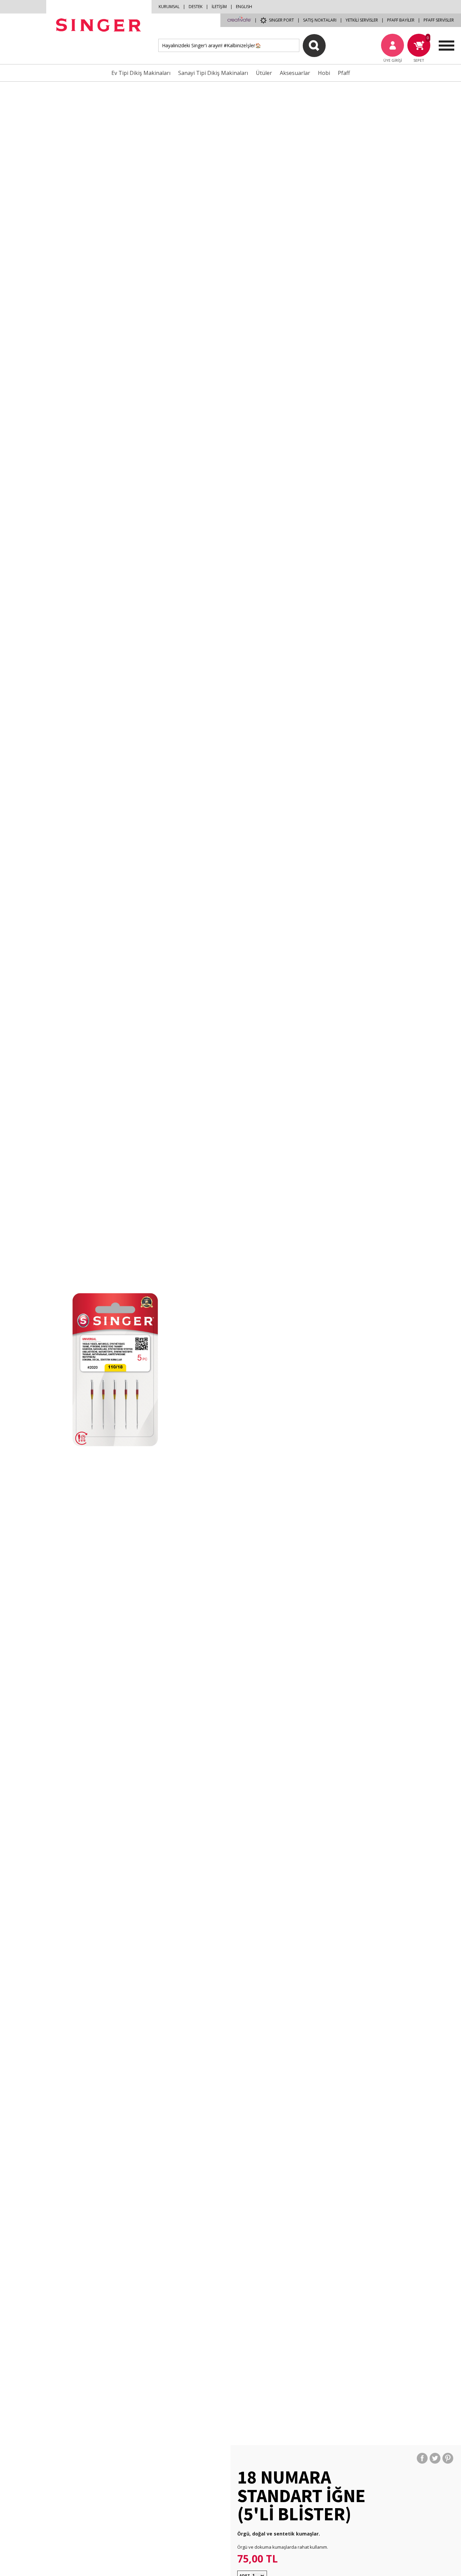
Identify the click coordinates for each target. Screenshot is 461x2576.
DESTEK (196, 7)
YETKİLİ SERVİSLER (362, 20)
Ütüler (264, 73)
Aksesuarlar (295, 73)
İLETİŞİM (219, 7)
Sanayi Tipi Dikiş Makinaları (213, 73)
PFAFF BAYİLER (401, 20)
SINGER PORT (281, 20)
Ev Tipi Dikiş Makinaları (141, 73)
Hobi (324, 73)
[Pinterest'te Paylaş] (448, 2458)
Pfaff (344, 73)
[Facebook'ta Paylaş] (422, 2458)
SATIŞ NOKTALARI (320, 20)
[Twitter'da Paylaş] (435, 2458)
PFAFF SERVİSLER (439, 20)
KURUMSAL (169, 7)
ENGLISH (244, 7)
